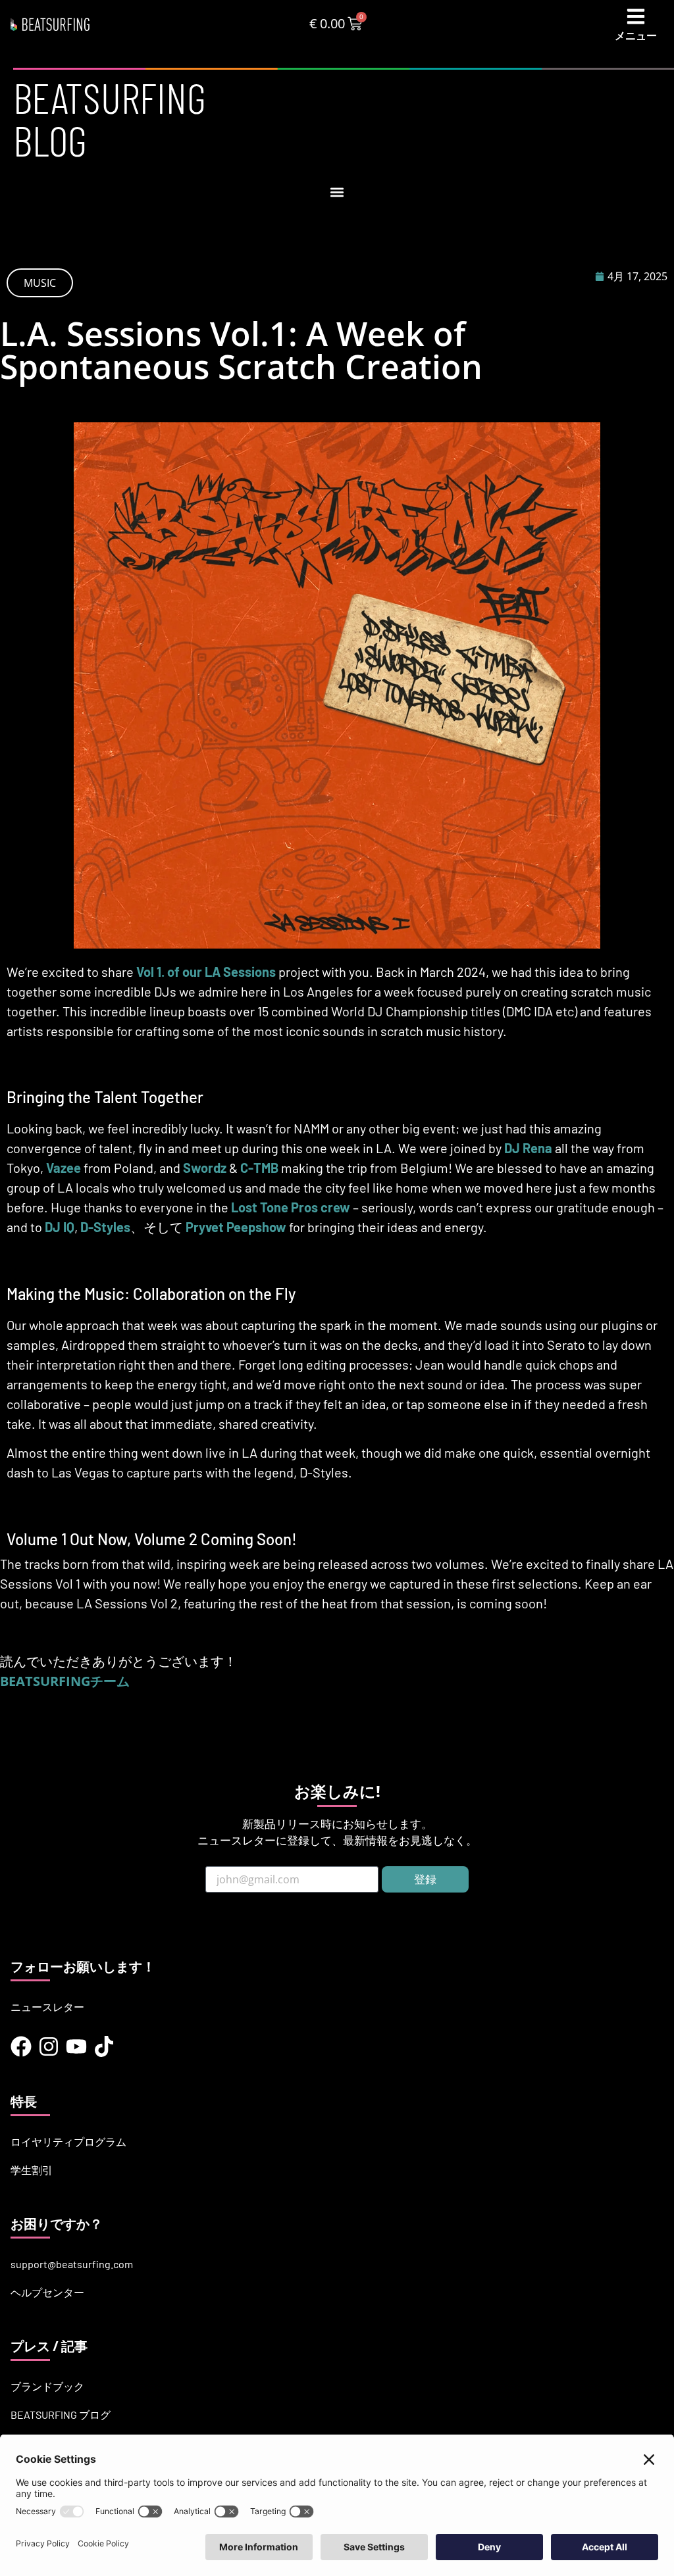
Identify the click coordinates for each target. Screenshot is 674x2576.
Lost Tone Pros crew (291, 1207)
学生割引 (32, 2170)
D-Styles (105, 1227)
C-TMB (259, 1168)
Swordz (205, 1168)
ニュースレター (47, 2007)
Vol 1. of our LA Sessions (206, 972)
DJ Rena (528, 1148)
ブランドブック (47, 2386)
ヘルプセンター (47, 2292)
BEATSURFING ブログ (61, 2415)
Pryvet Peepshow (236, 1227)
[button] (337, 192)
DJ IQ (60, 1227)
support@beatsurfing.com (72, 2264)
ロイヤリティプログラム (68, 2142)
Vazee (64, 1168)
